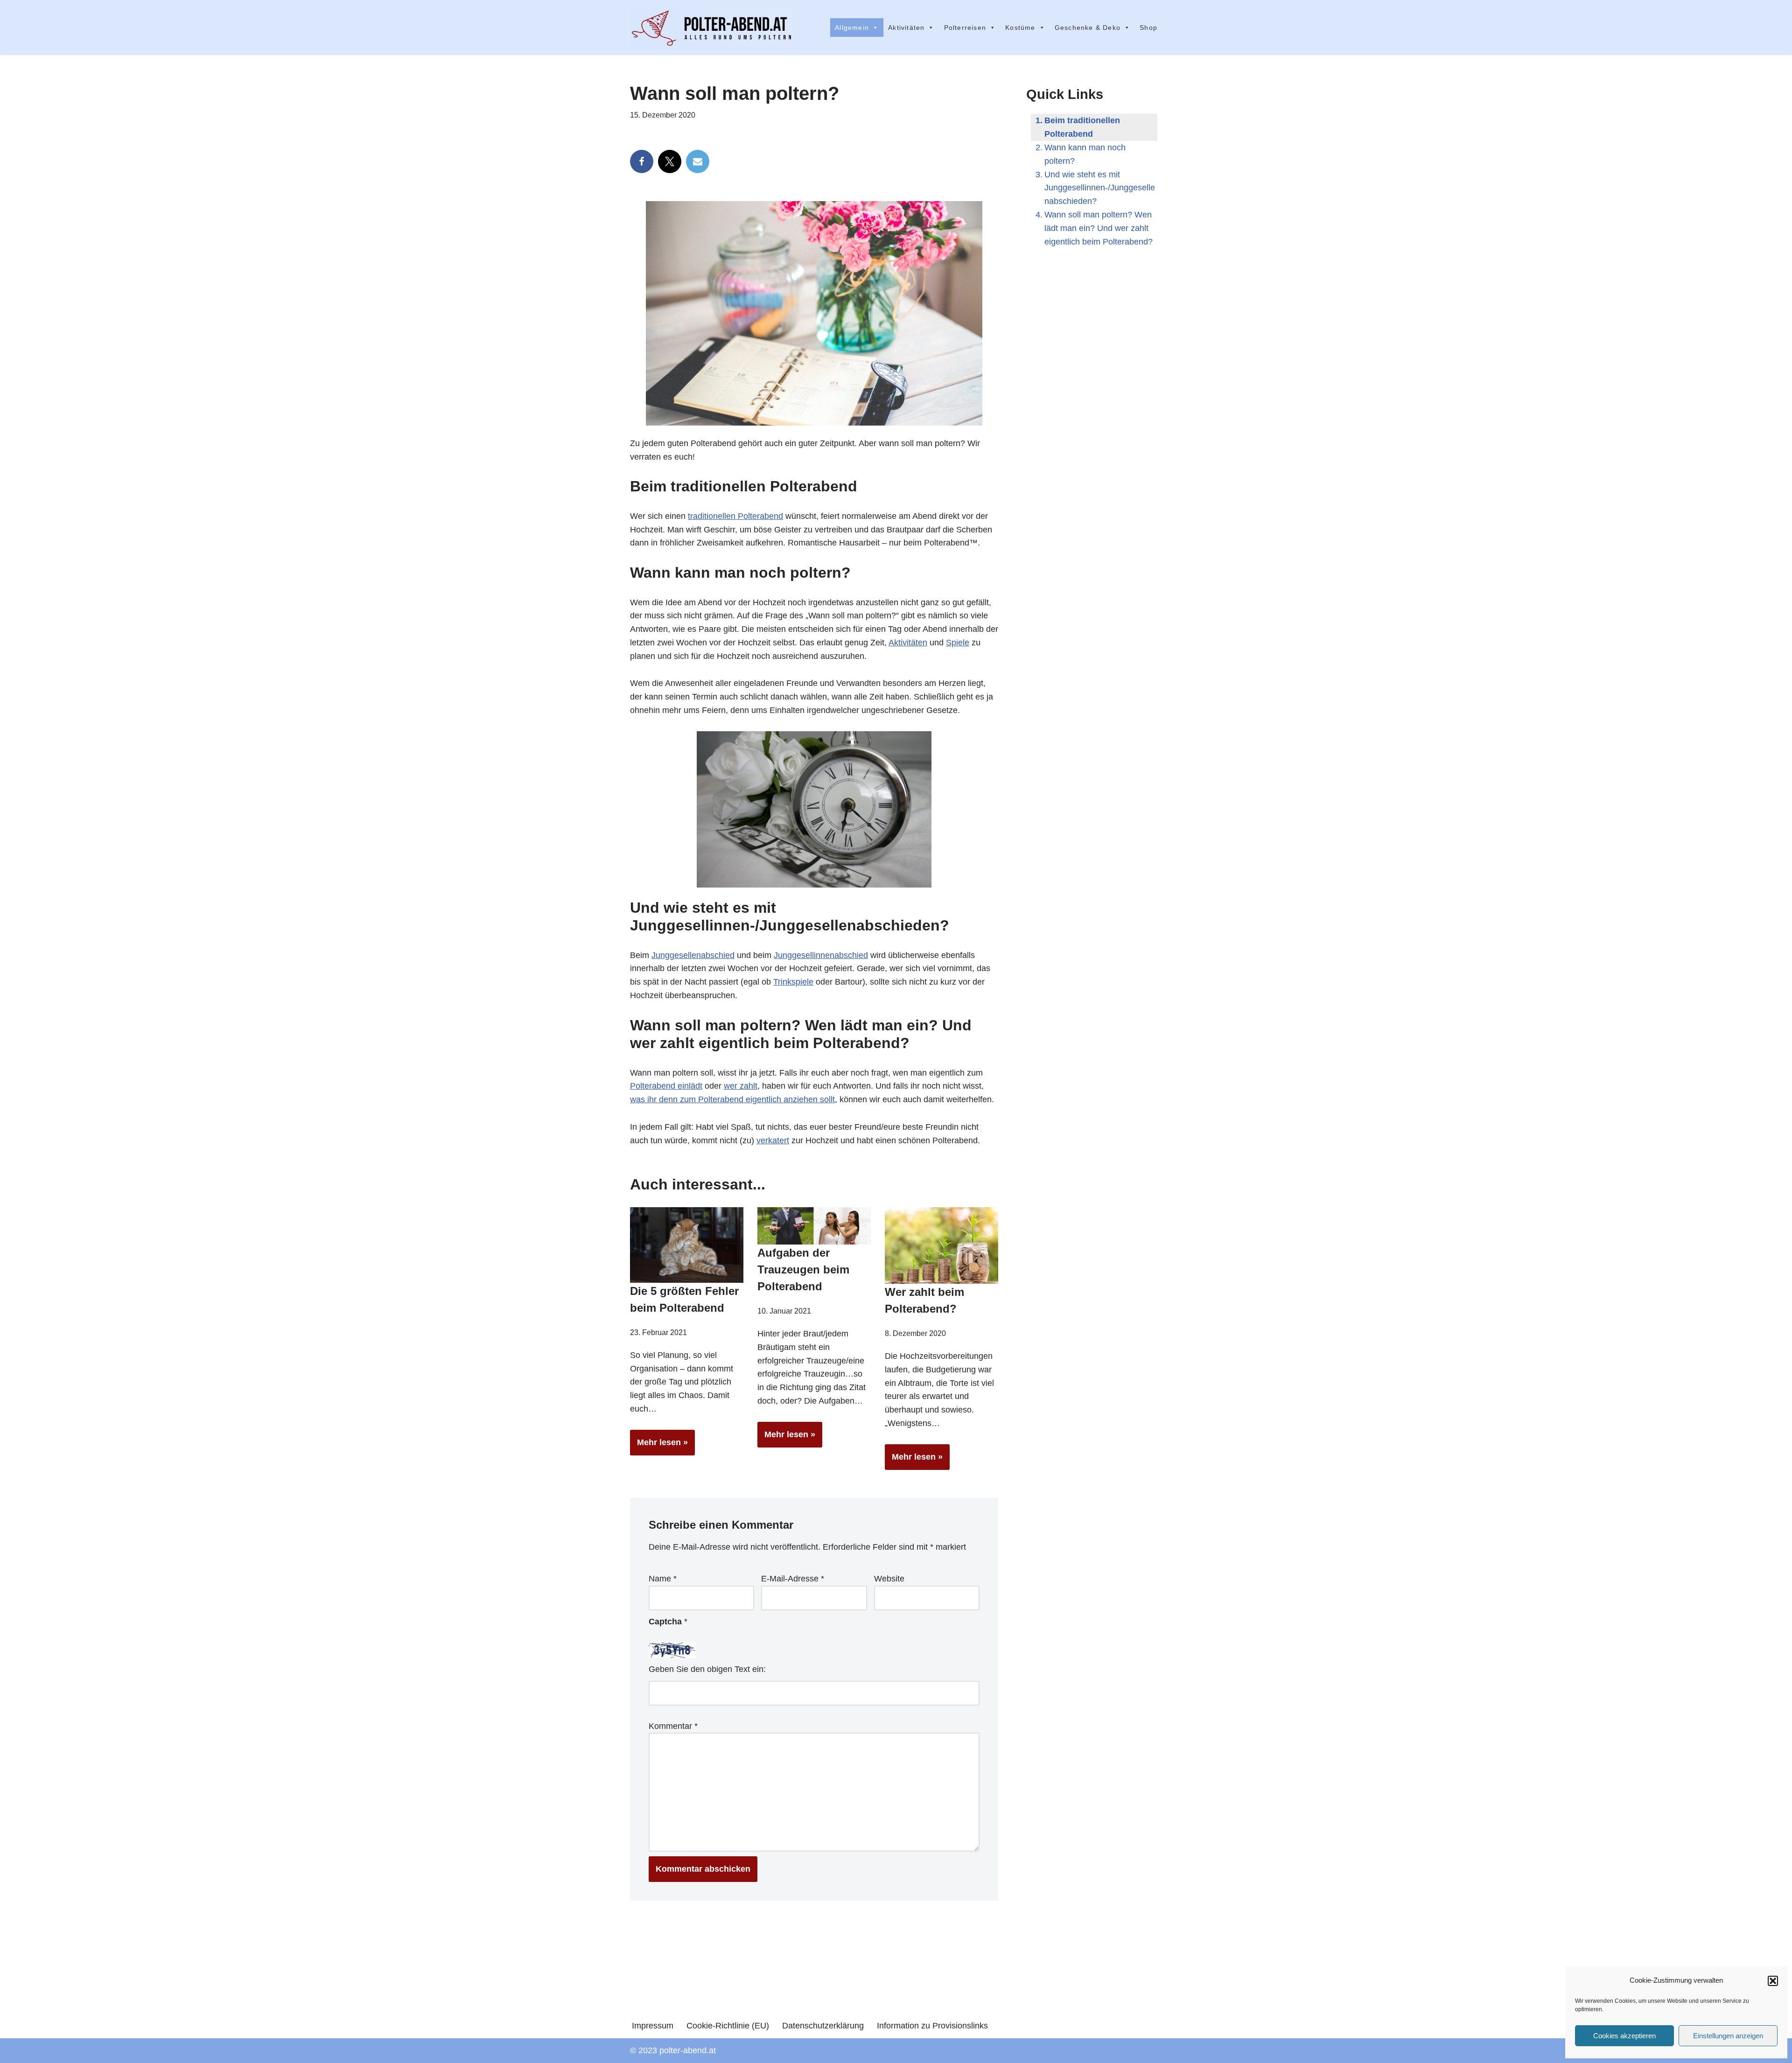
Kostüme (1020, 28)
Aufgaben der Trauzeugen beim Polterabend (803, 1269)
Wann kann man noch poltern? (1085, 154)
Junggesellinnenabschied (821, 955)
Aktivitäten (906, 28)
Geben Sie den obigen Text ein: (707, 1669)
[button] (1773, 1981)
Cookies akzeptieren (1624, 2036)
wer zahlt (741, 1086)
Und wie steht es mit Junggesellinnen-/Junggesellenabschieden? (1100, 188)
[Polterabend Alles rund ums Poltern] (712, 28)
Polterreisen (965, 28)
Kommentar (673, 1726)
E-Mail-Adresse (793, 1579)
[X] (670, 161)
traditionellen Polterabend (735, 516)
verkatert (773, 1140)
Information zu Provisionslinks (932, 2026)
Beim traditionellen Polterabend (1082, 127)
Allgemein (852, 28)
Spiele (958, 643)
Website (889, 1579)
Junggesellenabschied (693, 955)
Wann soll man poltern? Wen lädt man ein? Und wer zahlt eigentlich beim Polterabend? (1099, 228)
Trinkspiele (793, 982)
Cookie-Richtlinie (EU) (728, 2026)
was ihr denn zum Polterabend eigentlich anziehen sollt (732, 1099)
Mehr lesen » (659, 1446)
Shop (1148, 28)
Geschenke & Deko (1088, 28)
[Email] (698, 161)
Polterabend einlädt (666, 1086)
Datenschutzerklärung (823, 2026)
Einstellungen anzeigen (1728, 2036)
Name (663, 1579)
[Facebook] (642, 161)
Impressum (653, 2026)
